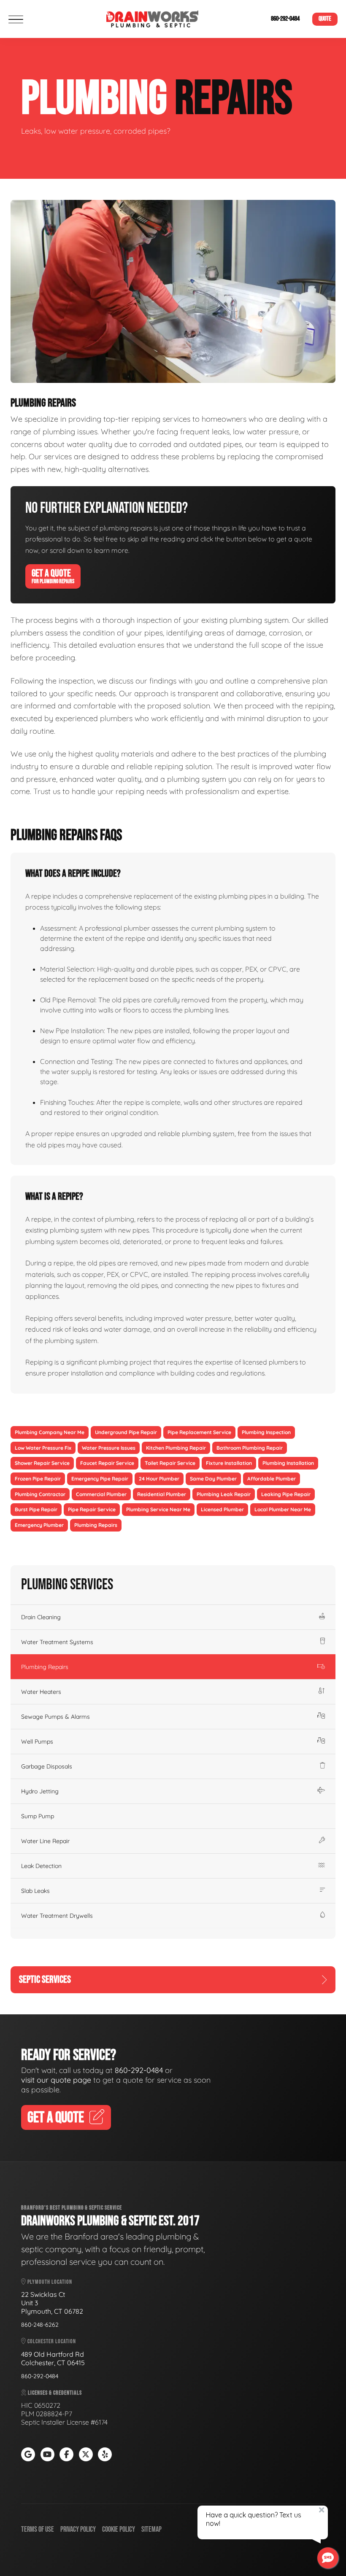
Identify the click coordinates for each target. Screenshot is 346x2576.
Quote (325, 19)
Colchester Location (51, 2341)
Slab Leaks (35, 1891)
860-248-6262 (40, 2325)
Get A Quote (53, 576)
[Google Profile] (28, 2454)
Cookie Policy (119, 2529)
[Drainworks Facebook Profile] (66, 2454)
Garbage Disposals (47, 1766)
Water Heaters (41, 1692)
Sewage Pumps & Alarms (55, 1717)
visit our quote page (56, 2080)
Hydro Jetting (40, 1791)
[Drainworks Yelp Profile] (105, 2454)
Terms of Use (38, 2529)
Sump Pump (38, 1816)
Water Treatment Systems (57, 1642)
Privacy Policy (78, 2529)
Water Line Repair (45, 1841)
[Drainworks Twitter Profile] (86, 2454)
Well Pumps (37, 1742)
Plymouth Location (49, 2282)
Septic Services (45, 1980)
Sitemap (151, 2529)
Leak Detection (41, 1866)
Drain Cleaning (41, 1617)
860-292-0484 (285, 19)
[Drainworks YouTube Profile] (47, 2454)
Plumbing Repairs (45, 1667)
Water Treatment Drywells (57, 1916)
